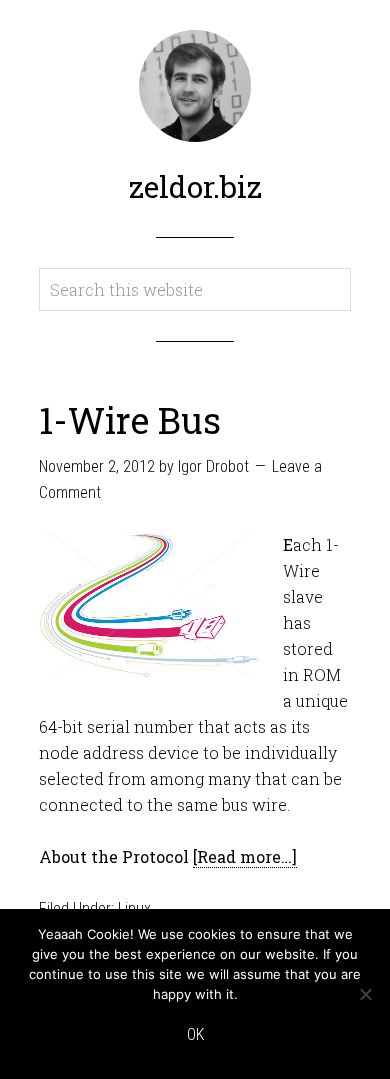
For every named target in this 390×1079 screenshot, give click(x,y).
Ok (195, 1034)
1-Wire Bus (130, 420)
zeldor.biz (195, 186)
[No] (365, 994)
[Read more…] (245, 856)
